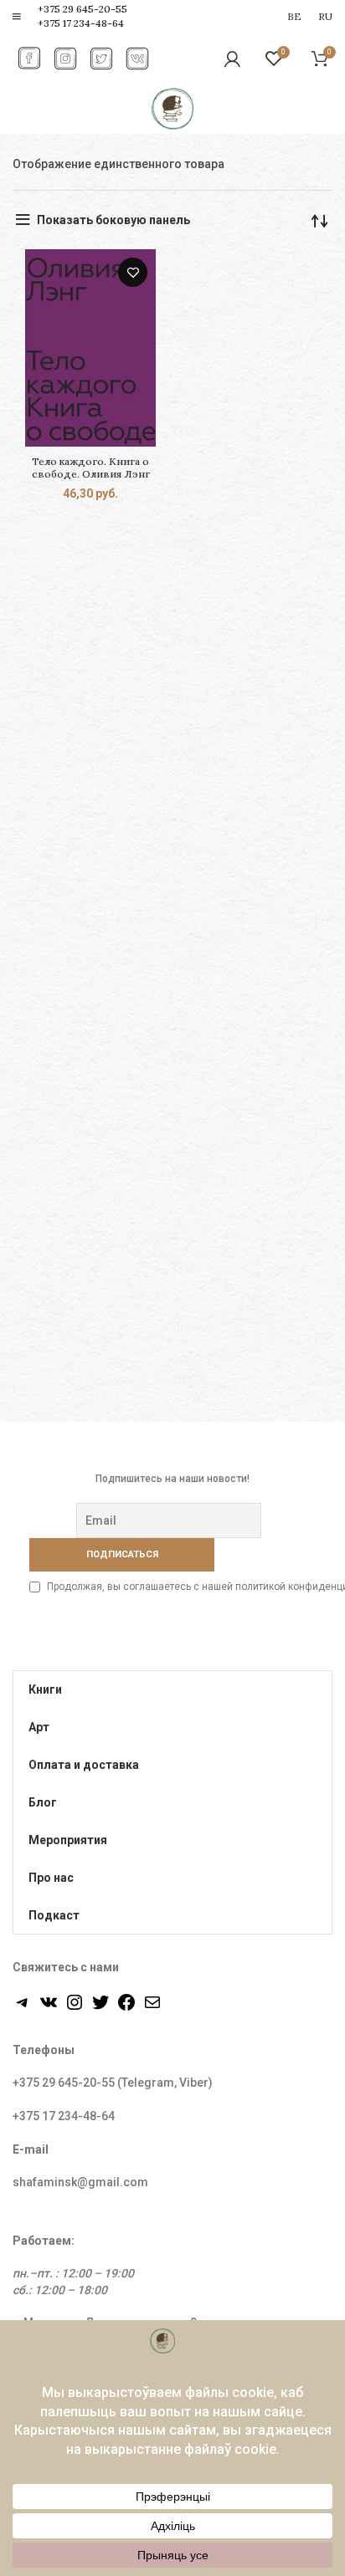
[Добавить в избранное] (133, 272)
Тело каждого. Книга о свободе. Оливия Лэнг (91, 468)
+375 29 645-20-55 (82, 9)
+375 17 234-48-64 (81, 23)
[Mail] (152, 2008)
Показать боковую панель (113, 220)
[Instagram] (75, 2008)
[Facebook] (126, 2008)
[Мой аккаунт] (232, 59)
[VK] (49, 2008)
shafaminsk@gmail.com (80, 2182)
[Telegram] (23, 2008)
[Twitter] (100, 2008)
